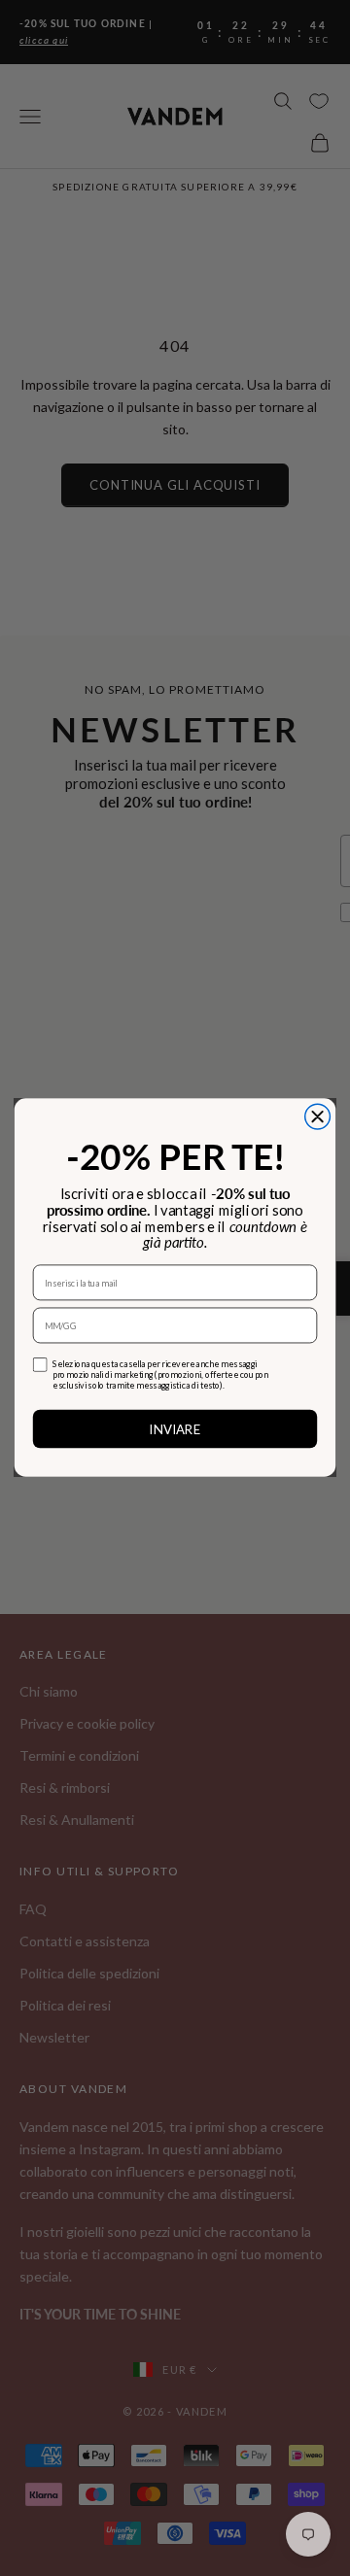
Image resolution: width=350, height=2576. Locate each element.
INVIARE (175, 1429)
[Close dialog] (318, 1117)
